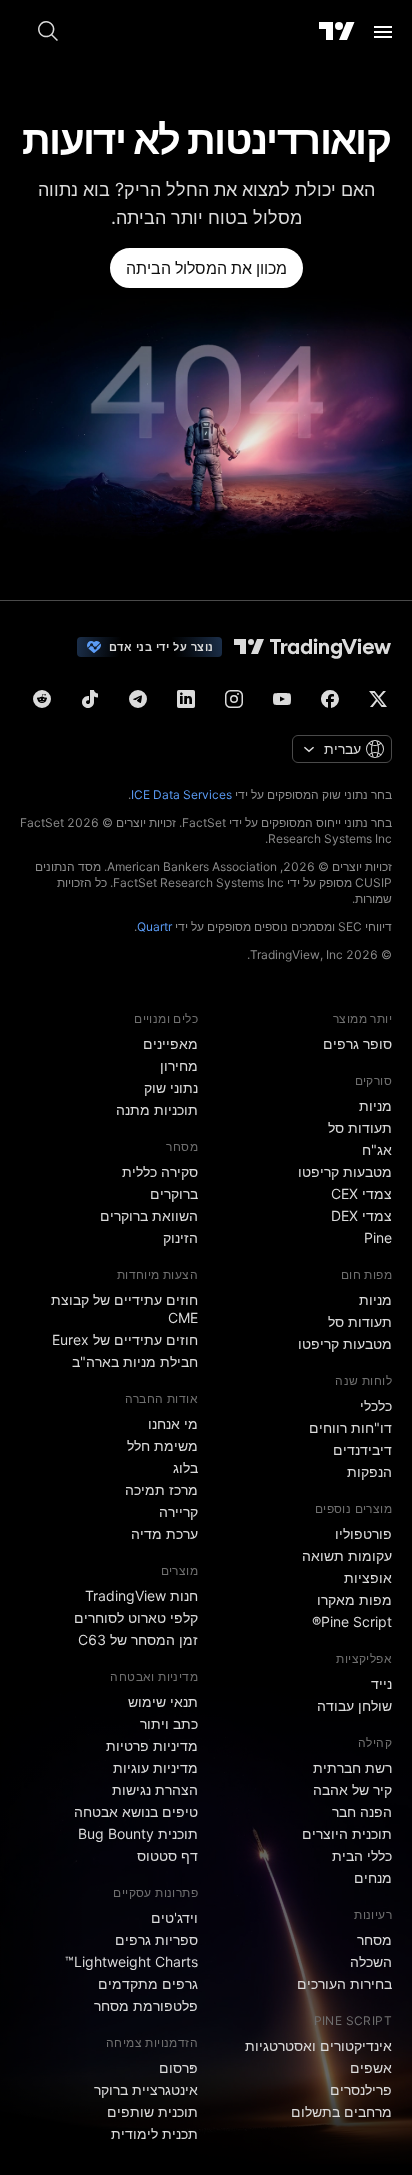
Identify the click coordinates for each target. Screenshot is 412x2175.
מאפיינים (170, 1043)
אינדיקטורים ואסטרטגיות (318, 2045)
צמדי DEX (361, 1215)
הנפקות (369, 1471)
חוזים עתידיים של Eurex (125, 1339)
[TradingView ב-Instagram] (234, 699)
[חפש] (48, 32)
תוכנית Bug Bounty (138, 1833)
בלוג (185, 1467)
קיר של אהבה (352, 1789)
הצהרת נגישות (155, 1789)
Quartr (154, 926)
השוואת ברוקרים (149, 1215)
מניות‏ (375, 1105)
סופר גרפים (357, 1043)
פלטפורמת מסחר (146, 2005)
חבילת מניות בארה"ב (135, 1361)
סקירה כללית (160, 1171)
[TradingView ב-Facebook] (330, 699)
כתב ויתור (169, 1723)
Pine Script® (352, 1621)
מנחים (373, 1877)
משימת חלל (162, 1445)
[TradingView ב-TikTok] (90, 699)
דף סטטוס (167, 1855)
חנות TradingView (141, 1595)
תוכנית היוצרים (347, 1833)
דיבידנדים (362, 1449)
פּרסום (178, 2067)
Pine (378, 1237)
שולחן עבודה (354, 1705)
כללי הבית (362, 1855)
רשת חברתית (352, 1767)
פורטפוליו (363, 1533)
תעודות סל (360, 1127)
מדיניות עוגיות (155, 1767)
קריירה (178, 1511)
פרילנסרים (361, 2089)
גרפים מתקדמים (148, 1983)
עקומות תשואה (347, 1555)
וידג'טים (174, 1917)
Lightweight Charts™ (131, 1961)
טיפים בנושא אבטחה (136, 1811)
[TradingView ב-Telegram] (138, 699)
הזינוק (180, 1237)
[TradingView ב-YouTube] (282, 699)
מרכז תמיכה (161, 1489)
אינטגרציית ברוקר (146, 2089)
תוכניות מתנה (157, 1109)
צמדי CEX (361, 1193)
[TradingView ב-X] (378, 699)
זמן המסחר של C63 (138, 1639)
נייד (381, 1683)
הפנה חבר (362, 1811)
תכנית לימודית (154, 2133)
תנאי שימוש (163, 1701)
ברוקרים (174, 1193)
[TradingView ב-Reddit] (42, 699)
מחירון (179, 1065)
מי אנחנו (173, 1423)
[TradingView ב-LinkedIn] (186, 699)
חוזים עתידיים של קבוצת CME (124, 1308)
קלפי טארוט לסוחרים (136, 1617)
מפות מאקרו (354, 1599)
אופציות (368, 1577)
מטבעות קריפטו (345, 1171)
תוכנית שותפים (152, 2111)
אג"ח (377, 1149)
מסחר (374, 1939)
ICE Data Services (181, 794)
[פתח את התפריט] (383, 32)
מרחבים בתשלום (341, 2111)
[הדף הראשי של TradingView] (337, 32)
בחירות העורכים (344, 1983)
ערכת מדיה (164, 1533)
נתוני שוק (171, 1087)
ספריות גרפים (156, 1939)
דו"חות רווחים (350, 1427)
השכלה (371, 1961)
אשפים (371, 2067)
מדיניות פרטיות (152, 1745)
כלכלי (376, 1405)
